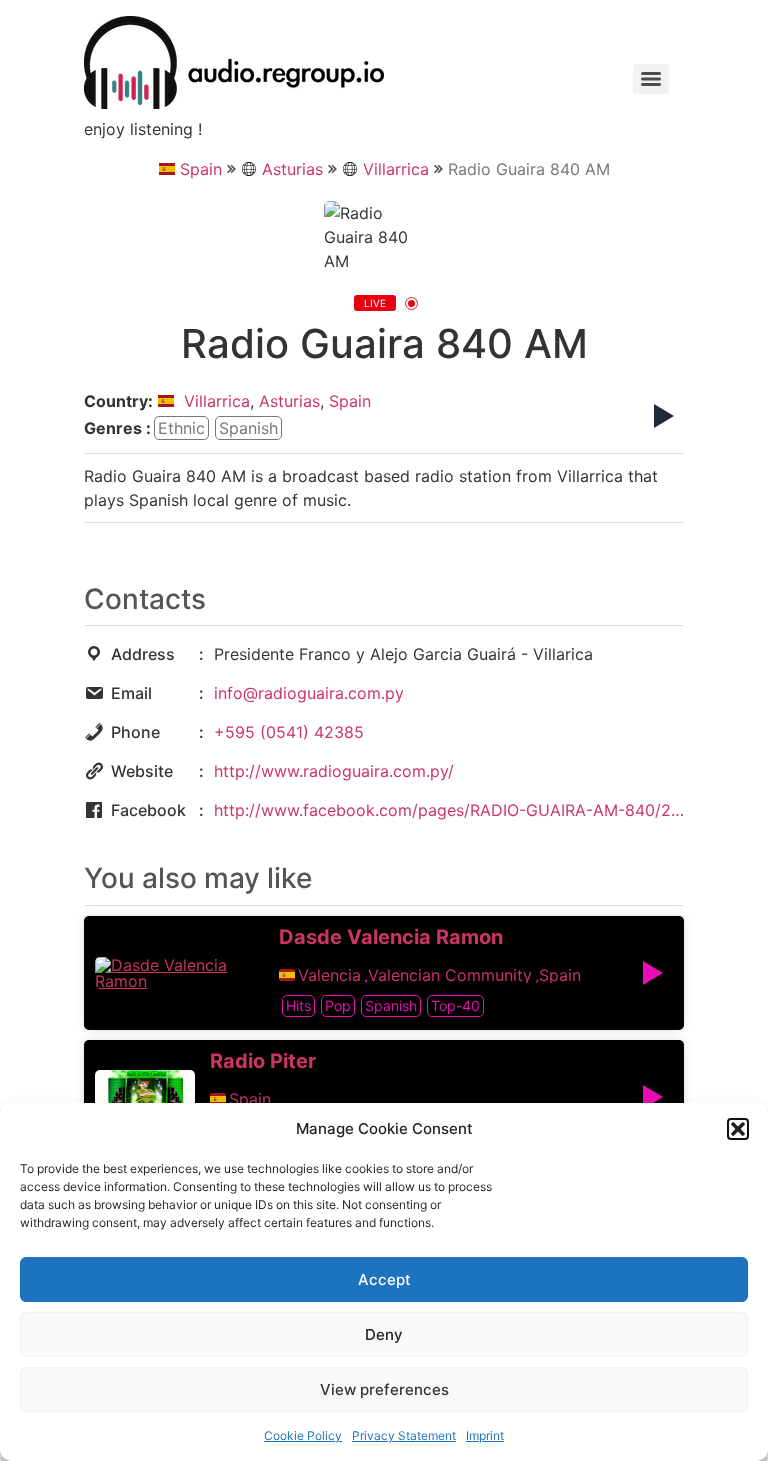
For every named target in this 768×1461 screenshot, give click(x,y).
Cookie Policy (303, 1435)
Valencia (329, 975)
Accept (384, 1279)
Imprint (485, 1435)
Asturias (292, 169)
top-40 (455, 1005)
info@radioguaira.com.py (309, 693)
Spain (201, 169)
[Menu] (651, 79)
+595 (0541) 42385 (289, 732)
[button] (738, 1129)
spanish (248, 428)
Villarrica (396, 169)
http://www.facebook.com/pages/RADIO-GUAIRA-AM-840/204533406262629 (449, 810)
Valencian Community (450, 975)
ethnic (181, 428)
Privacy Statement (404, 1435)
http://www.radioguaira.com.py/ (334, 771)
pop (338, 1005)
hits (298, 1005)
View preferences (384, 1389)
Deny (384, 1334)
